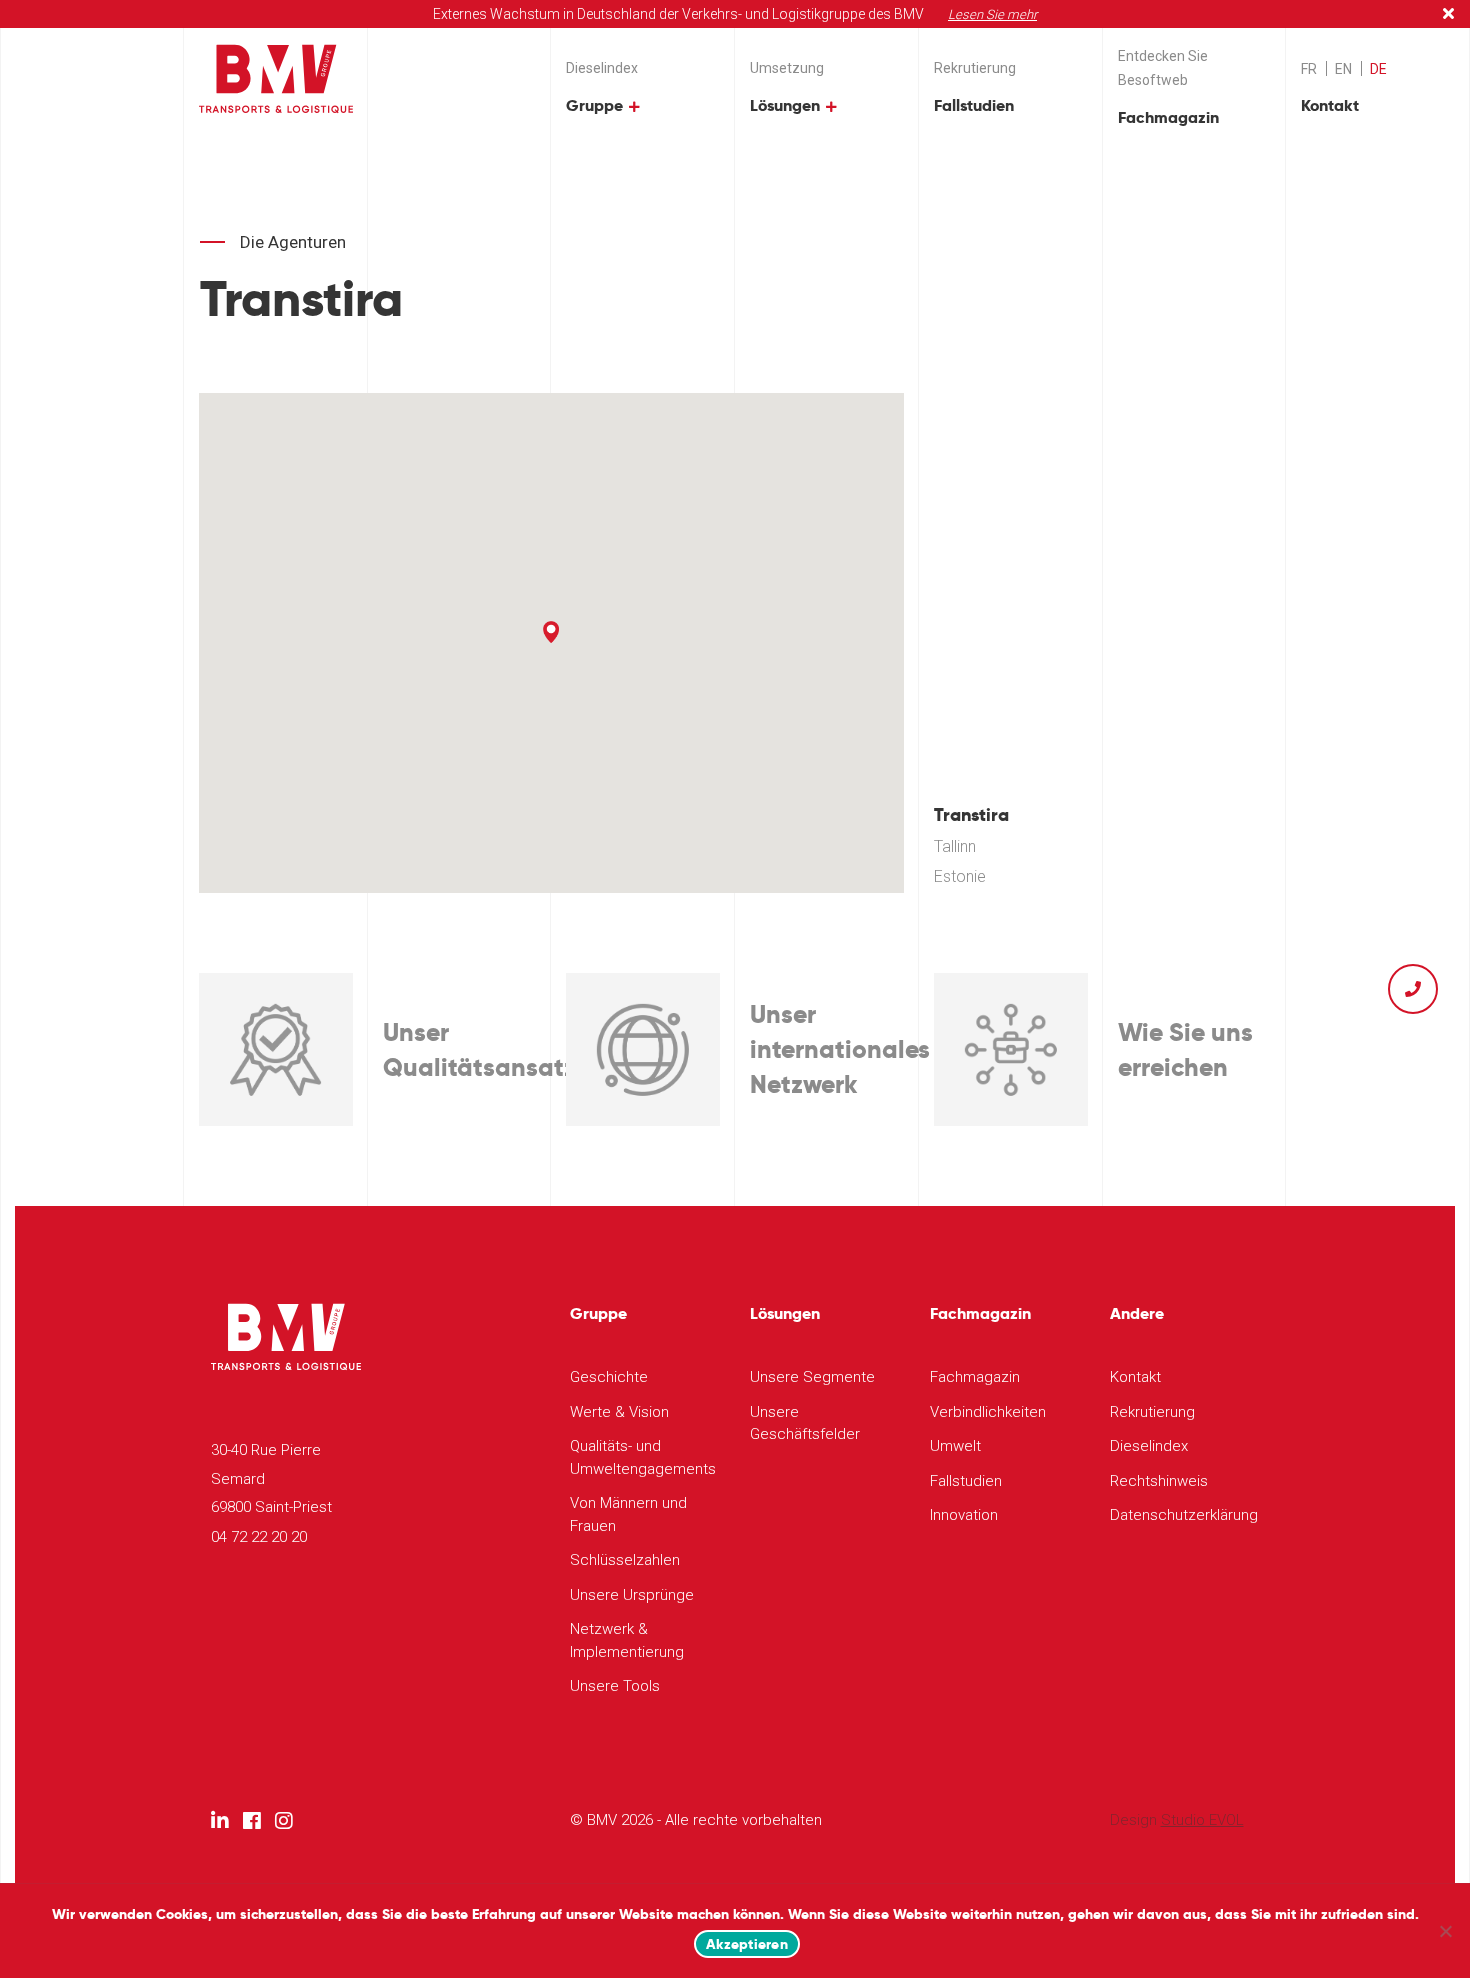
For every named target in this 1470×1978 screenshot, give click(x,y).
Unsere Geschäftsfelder (805, 1423)
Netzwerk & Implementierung (627, 1640)
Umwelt (955, 1446)
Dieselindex (602, 68)
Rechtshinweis (1159, 1481)
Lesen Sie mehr (992, 14)
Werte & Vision (619, 1412)
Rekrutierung (975, 68)
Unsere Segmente (812, 1377)
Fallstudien (974, 105)
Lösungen (785, 105)
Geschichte (609, 1377)
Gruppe (594, 105)
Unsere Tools (615, 1686)
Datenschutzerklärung (1184, 1515)
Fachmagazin (1168, 117)
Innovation (964, 1515)
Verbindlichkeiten (988, 1412)
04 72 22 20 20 (259, 1537)
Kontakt (1330, 105)
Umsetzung (787, 68)
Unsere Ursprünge (632, 1595)
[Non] (1445, 1931)
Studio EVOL (1202, 1820)
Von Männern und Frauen (628, 1514)
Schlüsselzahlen (625, 1560)
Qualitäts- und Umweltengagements (643, 1457)
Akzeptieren (747, 1944)
